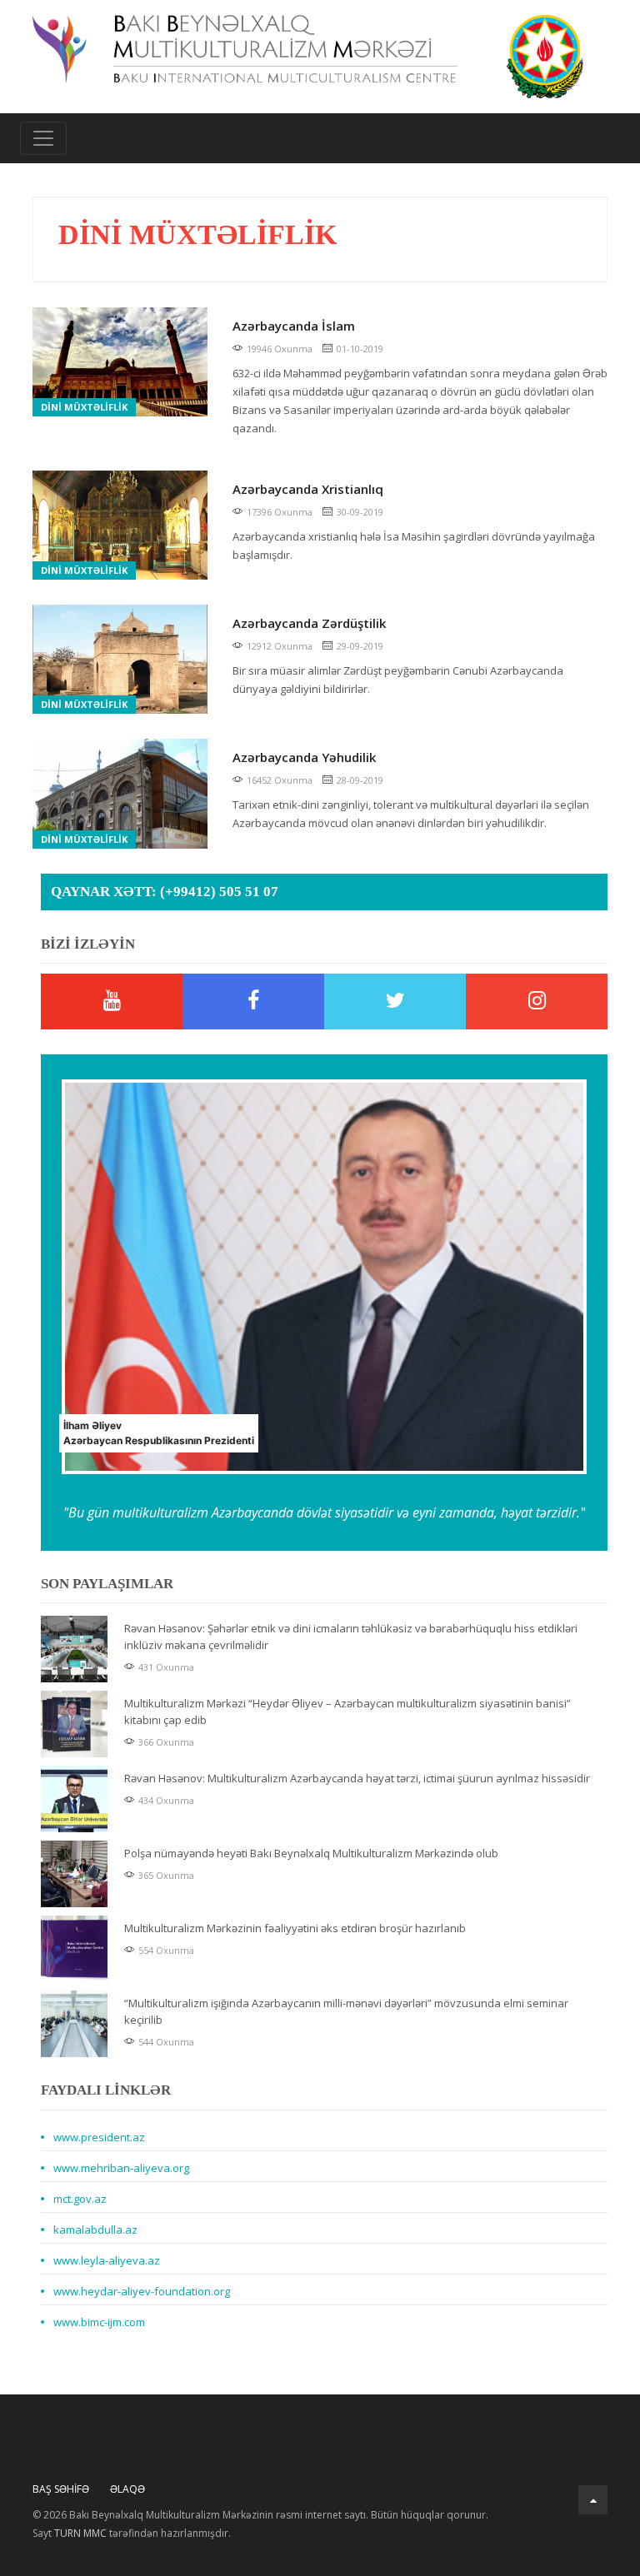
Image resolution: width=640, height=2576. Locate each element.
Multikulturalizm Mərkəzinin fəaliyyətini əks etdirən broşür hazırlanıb (295, 1928)
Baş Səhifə (61, 2489)
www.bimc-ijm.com (99, 2322)
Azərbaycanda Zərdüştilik (309, 623)
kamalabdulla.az (95, 2230)
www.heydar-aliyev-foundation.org (142, 2291)
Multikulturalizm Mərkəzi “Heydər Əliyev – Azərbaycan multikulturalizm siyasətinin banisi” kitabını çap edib (347, 1712)
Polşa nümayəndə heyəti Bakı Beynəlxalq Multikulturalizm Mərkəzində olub (311, 1853)
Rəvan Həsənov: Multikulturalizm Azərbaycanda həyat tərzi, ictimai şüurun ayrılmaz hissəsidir (357, 1778)
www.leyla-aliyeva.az (107, 2260)
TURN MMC (80, 2533)
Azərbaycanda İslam (294, 326)
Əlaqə (127, 2489)
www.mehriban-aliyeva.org (121, 2168)
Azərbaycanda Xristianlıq (308, 489)
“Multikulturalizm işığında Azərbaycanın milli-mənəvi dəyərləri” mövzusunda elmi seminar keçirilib (346, 2011)
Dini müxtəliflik (84, 407)
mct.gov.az (80, 2199)
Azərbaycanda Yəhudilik (304, 757)
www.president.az (99, 2137)
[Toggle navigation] (43, 138)
